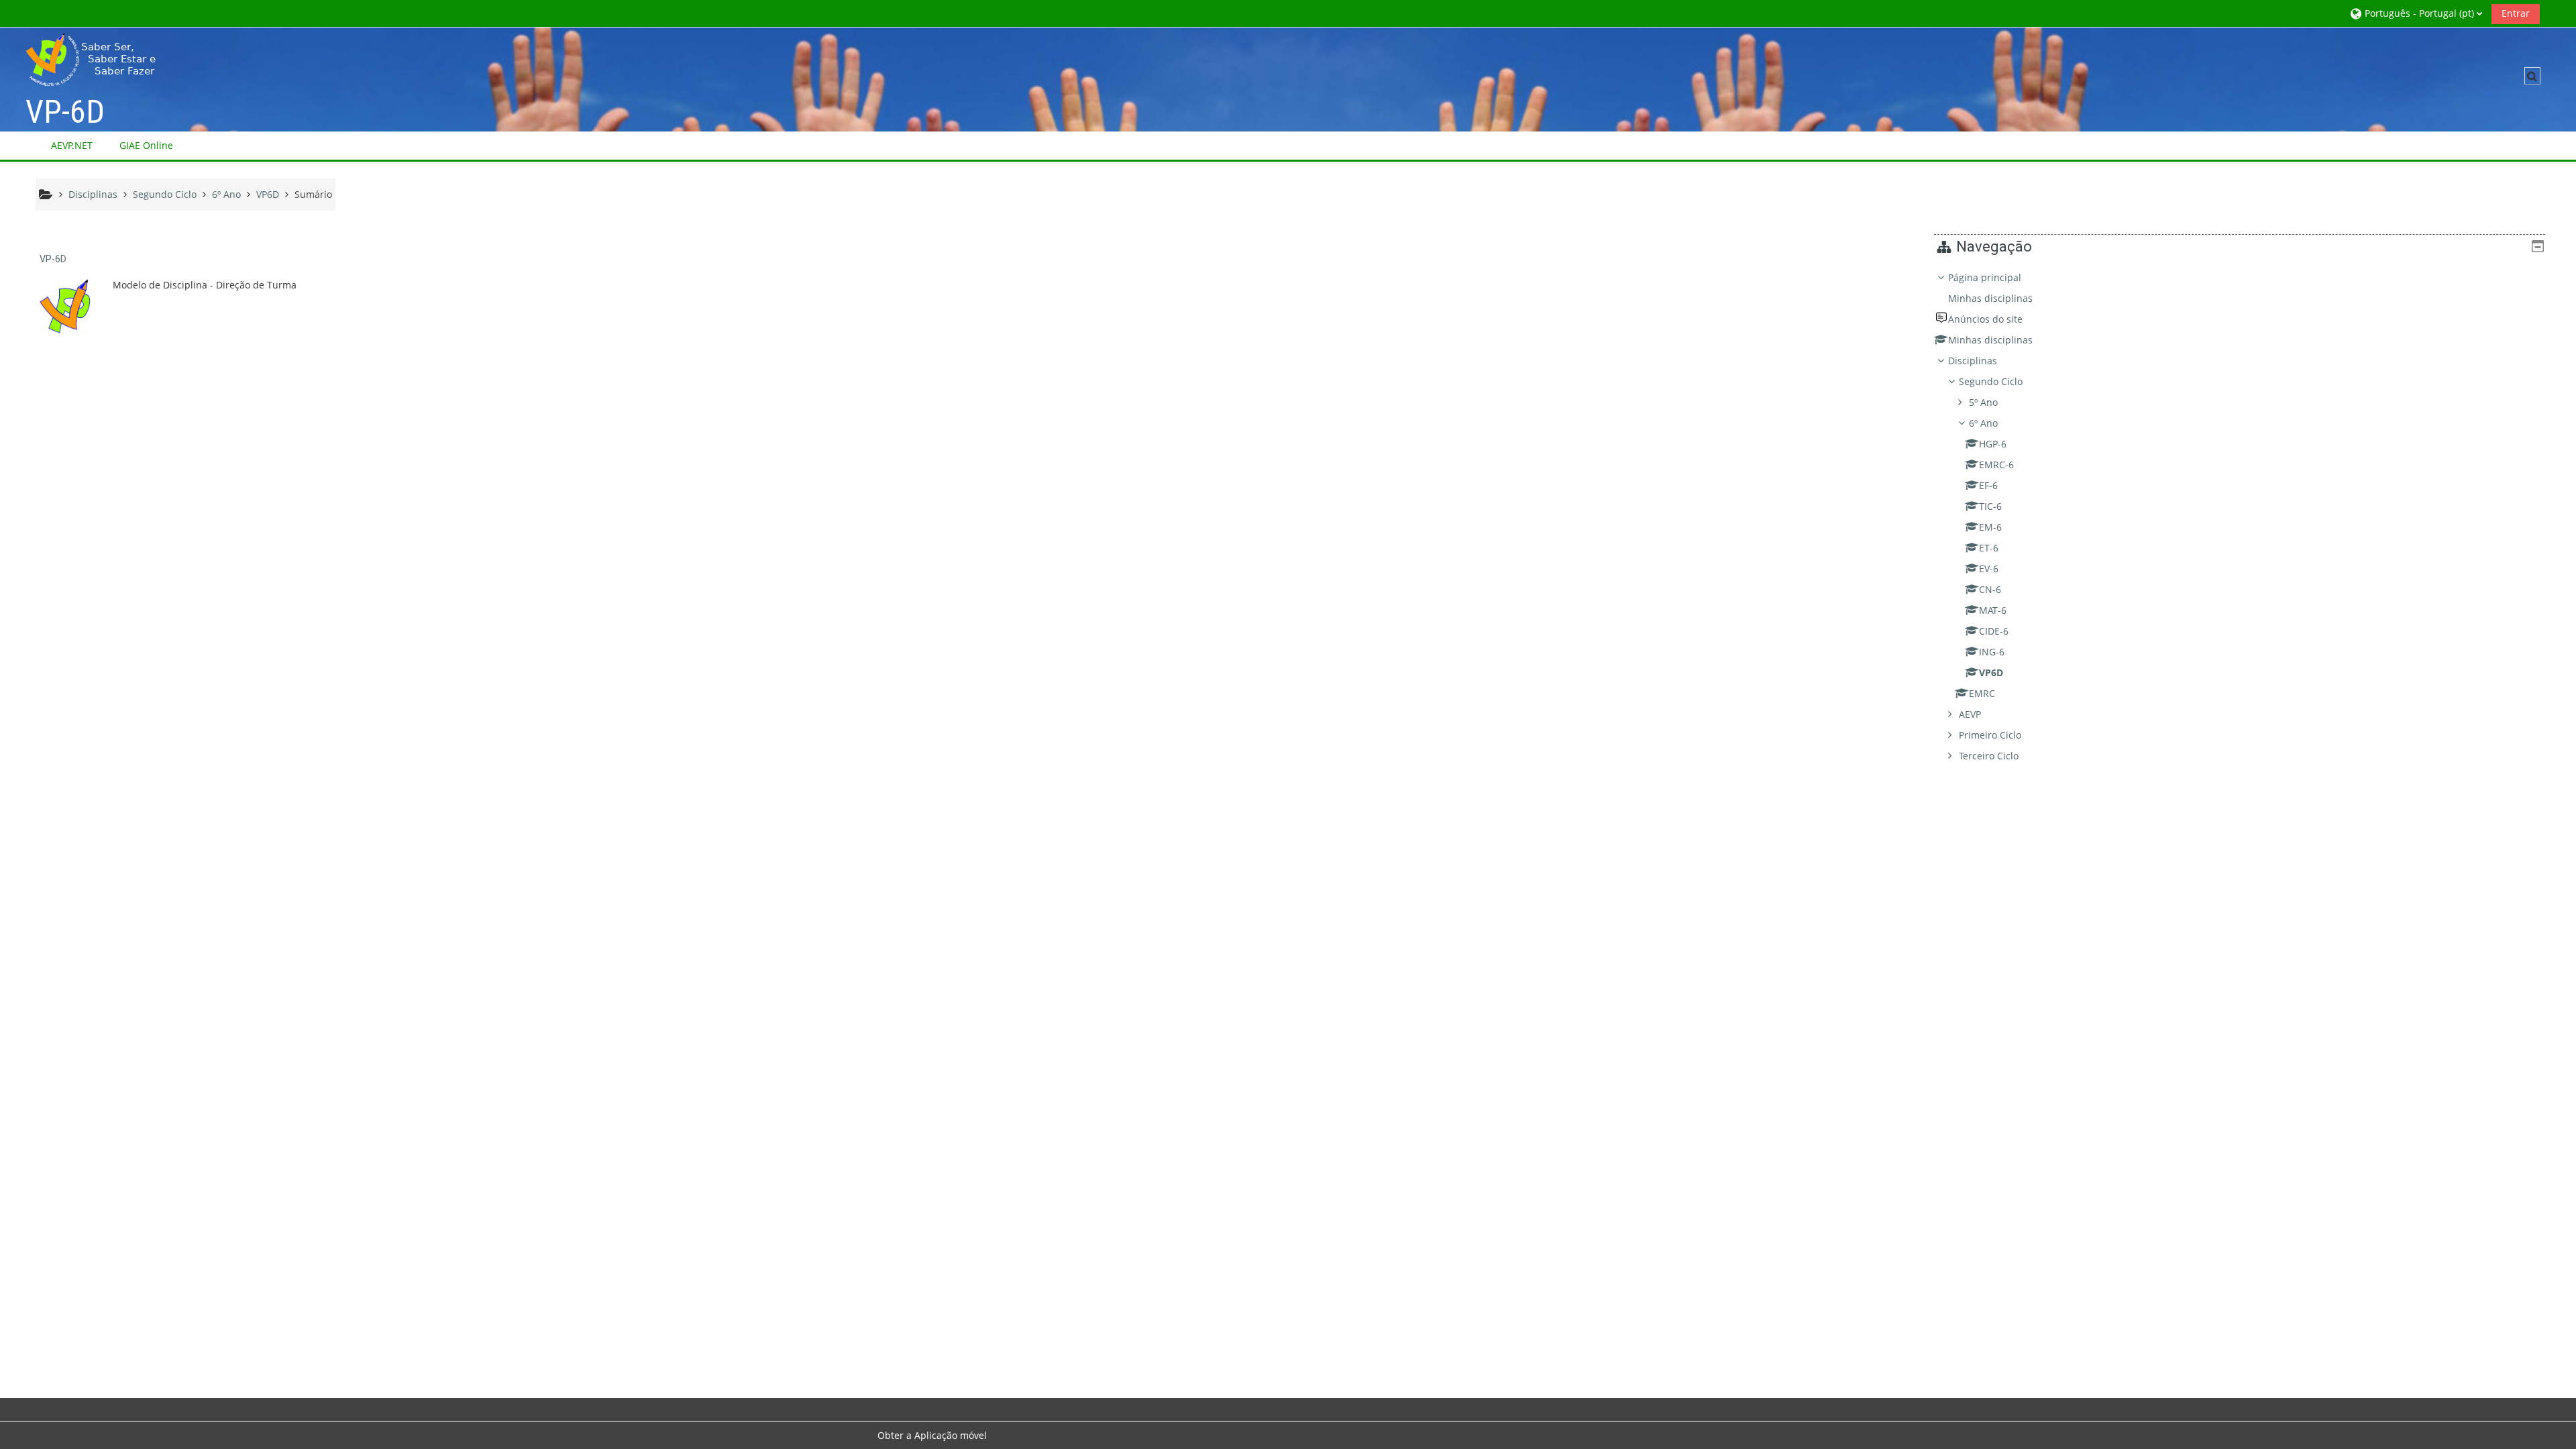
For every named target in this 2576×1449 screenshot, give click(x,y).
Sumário (313, 194)
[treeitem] (2240, 517)
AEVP (1970, 714)
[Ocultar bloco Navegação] (2538, 246)
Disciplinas (1973, 361)
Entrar (2516, 13)
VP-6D (53, 259)
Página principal (1985, 277)
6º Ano (1983, 423)
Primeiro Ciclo (1990, 735)
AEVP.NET (72, 145)
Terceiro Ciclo (1989, 756)
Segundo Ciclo (1991, 381)
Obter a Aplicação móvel (932, 1435)
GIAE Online (146, 145)
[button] (2416, 13)
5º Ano (1983, 402)
